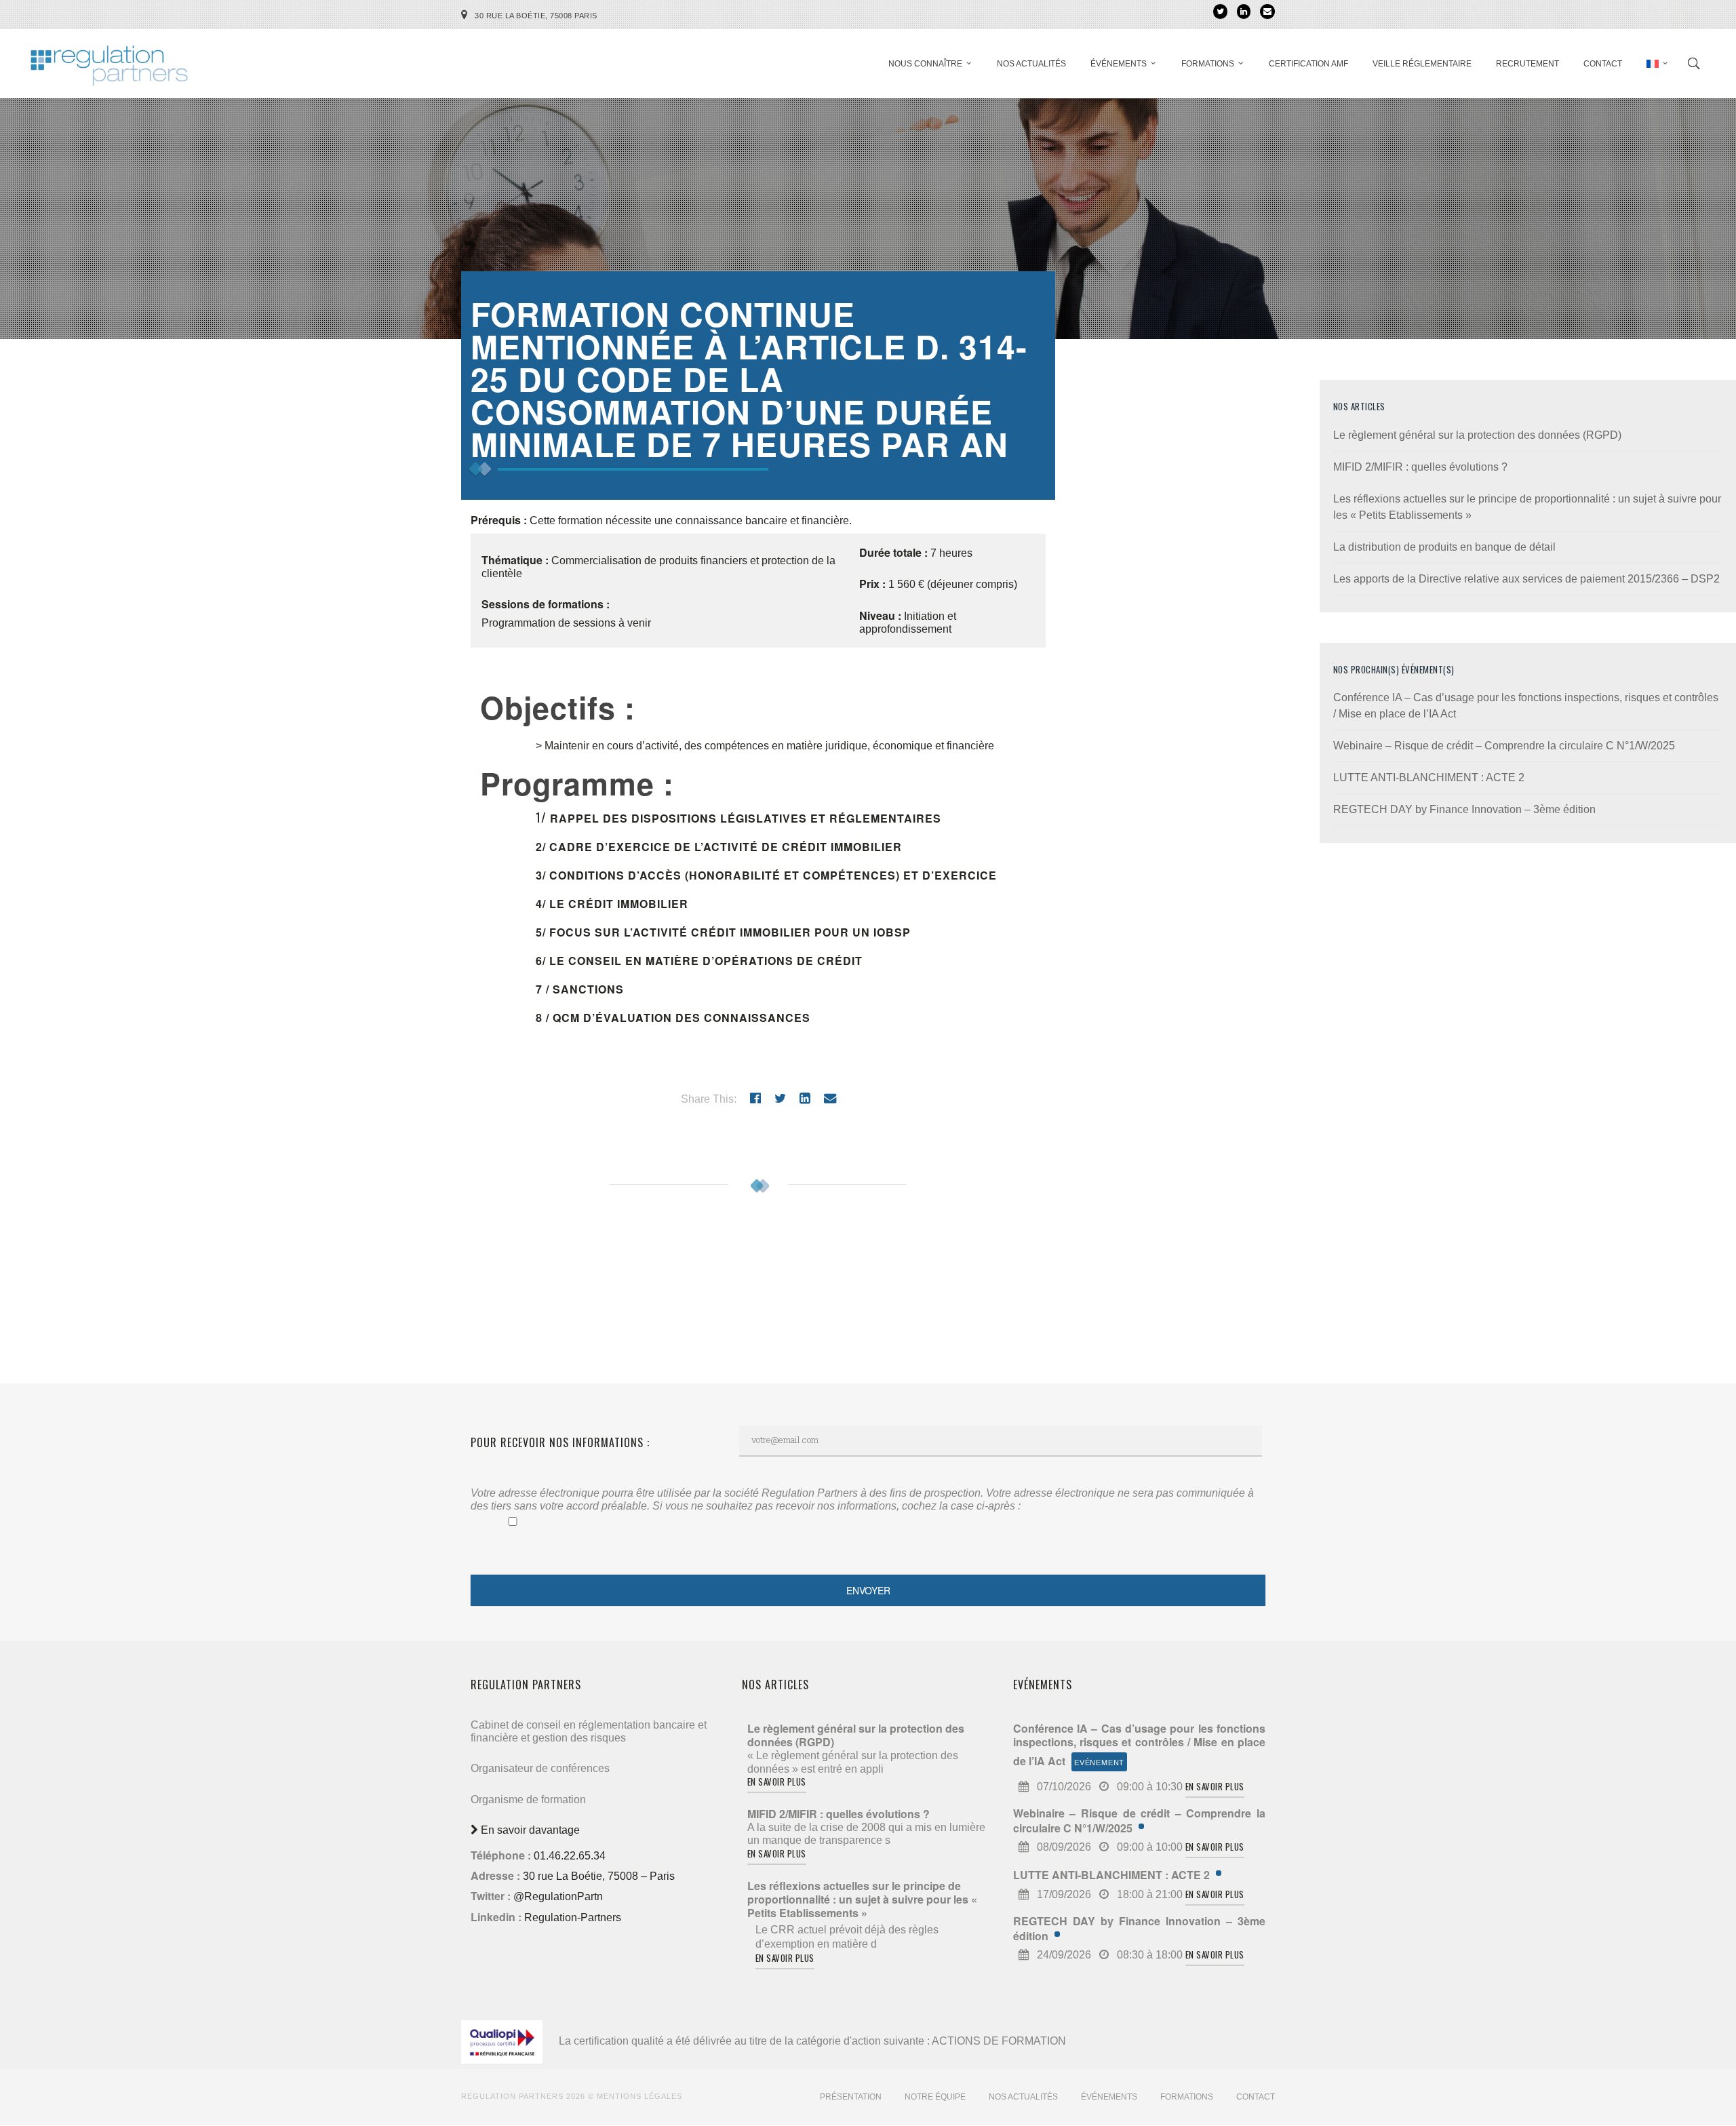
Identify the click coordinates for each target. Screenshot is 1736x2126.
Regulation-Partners (573, 1917)
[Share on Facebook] (755, 1098)
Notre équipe (935, 2097)
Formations (1208, 64)
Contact (1603, 64)
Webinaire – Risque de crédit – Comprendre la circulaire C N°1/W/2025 (1504, 746)
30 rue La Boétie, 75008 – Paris (599, 1876)
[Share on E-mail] (830, 1098)
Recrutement (1527, 64)
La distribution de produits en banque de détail (1444, 547)
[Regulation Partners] (108, 59)
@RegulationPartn (558, 1896)
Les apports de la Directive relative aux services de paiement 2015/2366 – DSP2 (1526, 579)
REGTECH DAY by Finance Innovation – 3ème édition (1464, 809)
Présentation (851, 2097)
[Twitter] (1220, 12)
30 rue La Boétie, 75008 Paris (536, 16)
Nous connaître (925, 64)
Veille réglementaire (1422, 64)
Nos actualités (1031, 64)
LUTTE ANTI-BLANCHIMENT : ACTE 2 (1429, 777)
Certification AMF (1308, 64)
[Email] (1267, 12)
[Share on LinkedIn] (805, 1098)
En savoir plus (777, 1781)
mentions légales (639, 2096)
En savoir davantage (529, 1830)
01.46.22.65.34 (570, 1856)
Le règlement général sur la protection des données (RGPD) (1477, 435)
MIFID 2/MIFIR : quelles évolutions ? (1420, 467)
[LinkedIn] (1244, 12)
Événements (1119, 64)
